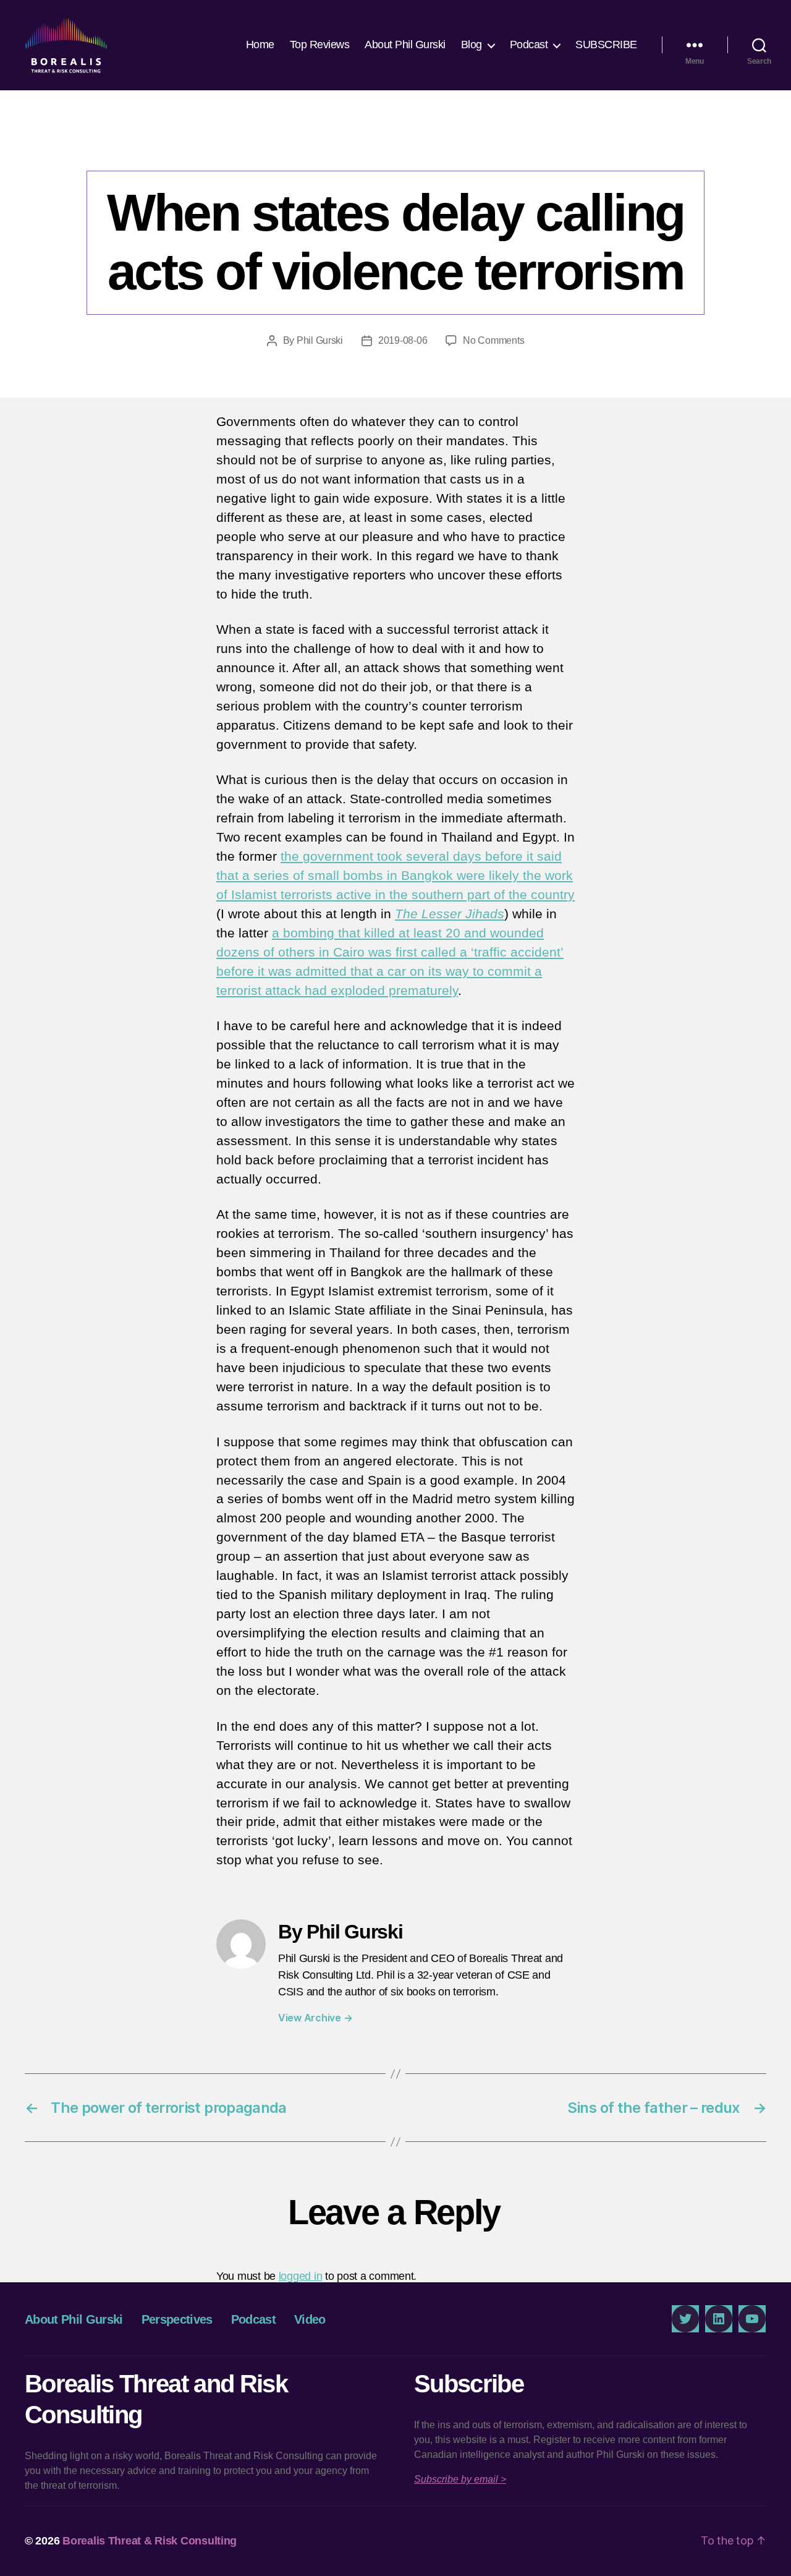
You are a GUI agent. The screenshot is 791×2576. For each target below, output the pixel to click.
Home (260, 45)
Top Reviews (320, 45)
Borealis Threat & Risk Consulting (150, 2541)
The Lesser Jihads (450, 914)
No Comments (493, 340)
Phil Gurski (320, 340)
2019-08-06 (403, 340)
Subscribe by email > (460, 2479)
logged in (301, 2276)
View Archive (315, 2018)
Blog (472, 45)
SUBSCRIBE (606, 45)
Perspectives (395, 145)
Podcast (529, 45)
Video (310, 2319)
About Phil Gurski (405, 45)
